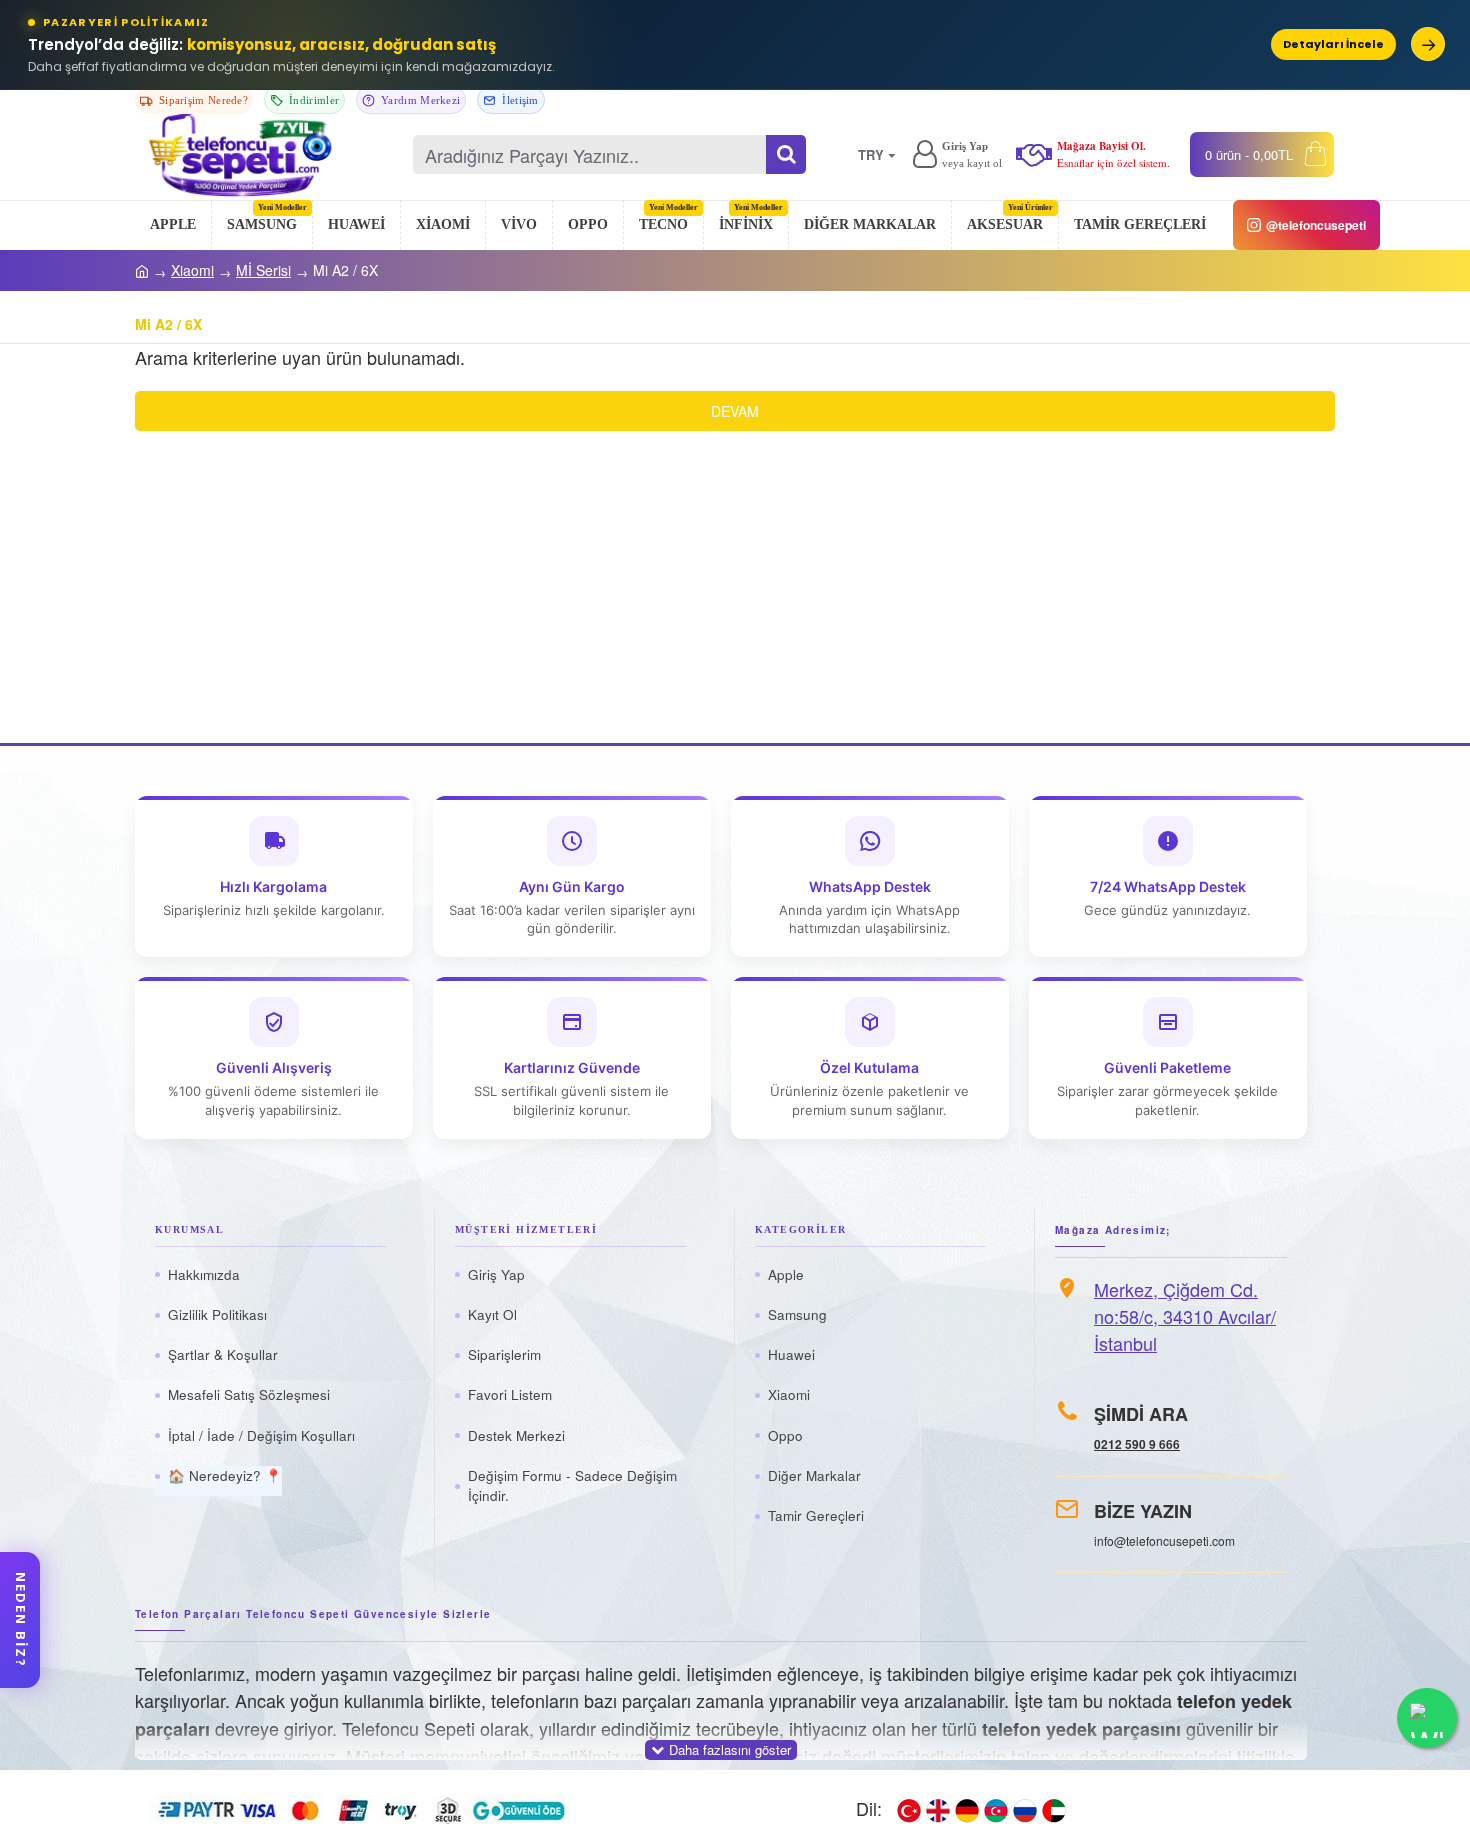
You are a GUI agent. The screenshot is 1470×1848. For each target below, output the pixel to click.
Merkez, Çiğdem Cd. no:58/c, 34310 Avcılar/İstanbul (1185, 1316)
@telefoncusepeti (1316, 225)
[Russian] (1025, 1809)
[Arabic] (1054, 1809)
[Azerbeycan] (996, 1809)
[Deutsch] (967, 1809)
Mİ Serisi (263, 270)
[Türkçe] (909, 1809)
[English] (938, 1809)
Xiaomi (192, 270)
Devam (735, 411)
